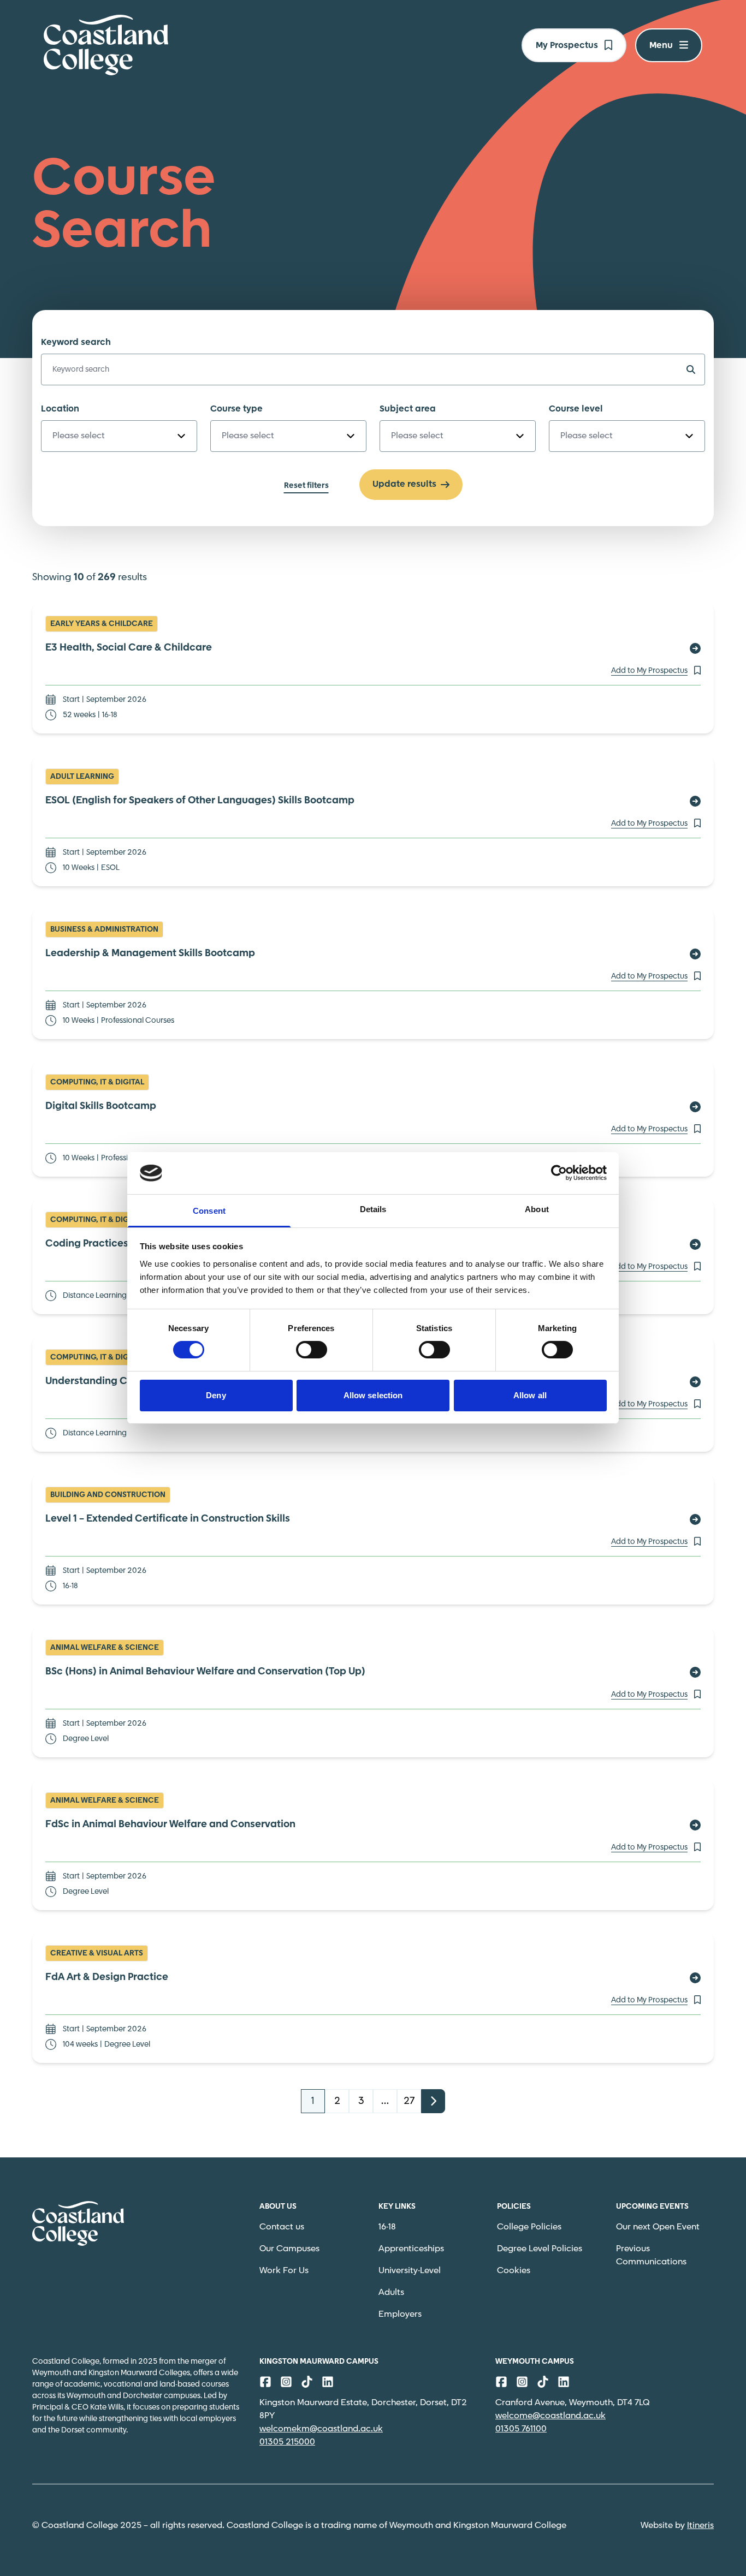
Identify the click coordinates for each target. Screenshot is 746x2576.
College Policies (529, 2227)
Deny (216, 1395)
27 (409, 2101)
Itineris (700, 2526)
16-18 (387, 2227)
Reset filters (306, 486)
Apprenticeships (411, 2249)
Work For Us (284, 2271)
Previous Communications (651, 2255)
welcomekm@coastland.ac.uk (321, 2429)
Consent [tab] (209, 1211)
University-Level (410, 2271)
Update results (404, 484)
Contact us (282, 2227)
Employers (400, 2314)
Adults (391, 2292)
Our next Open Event (658, 2227)
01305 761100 (521, 2429)
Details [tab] (373, 1209)
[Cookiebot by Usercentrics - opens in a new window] (559, 1173)
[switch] (312, 1350)
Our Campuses (289, 2249)
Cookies (514, 2271)
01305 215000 (287, 2442)
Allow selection (373, 1395)
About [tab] (537, 1209)
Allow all (530, 1395)
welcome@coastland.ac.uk (550, 2416)
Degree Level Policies (540, 2249)
